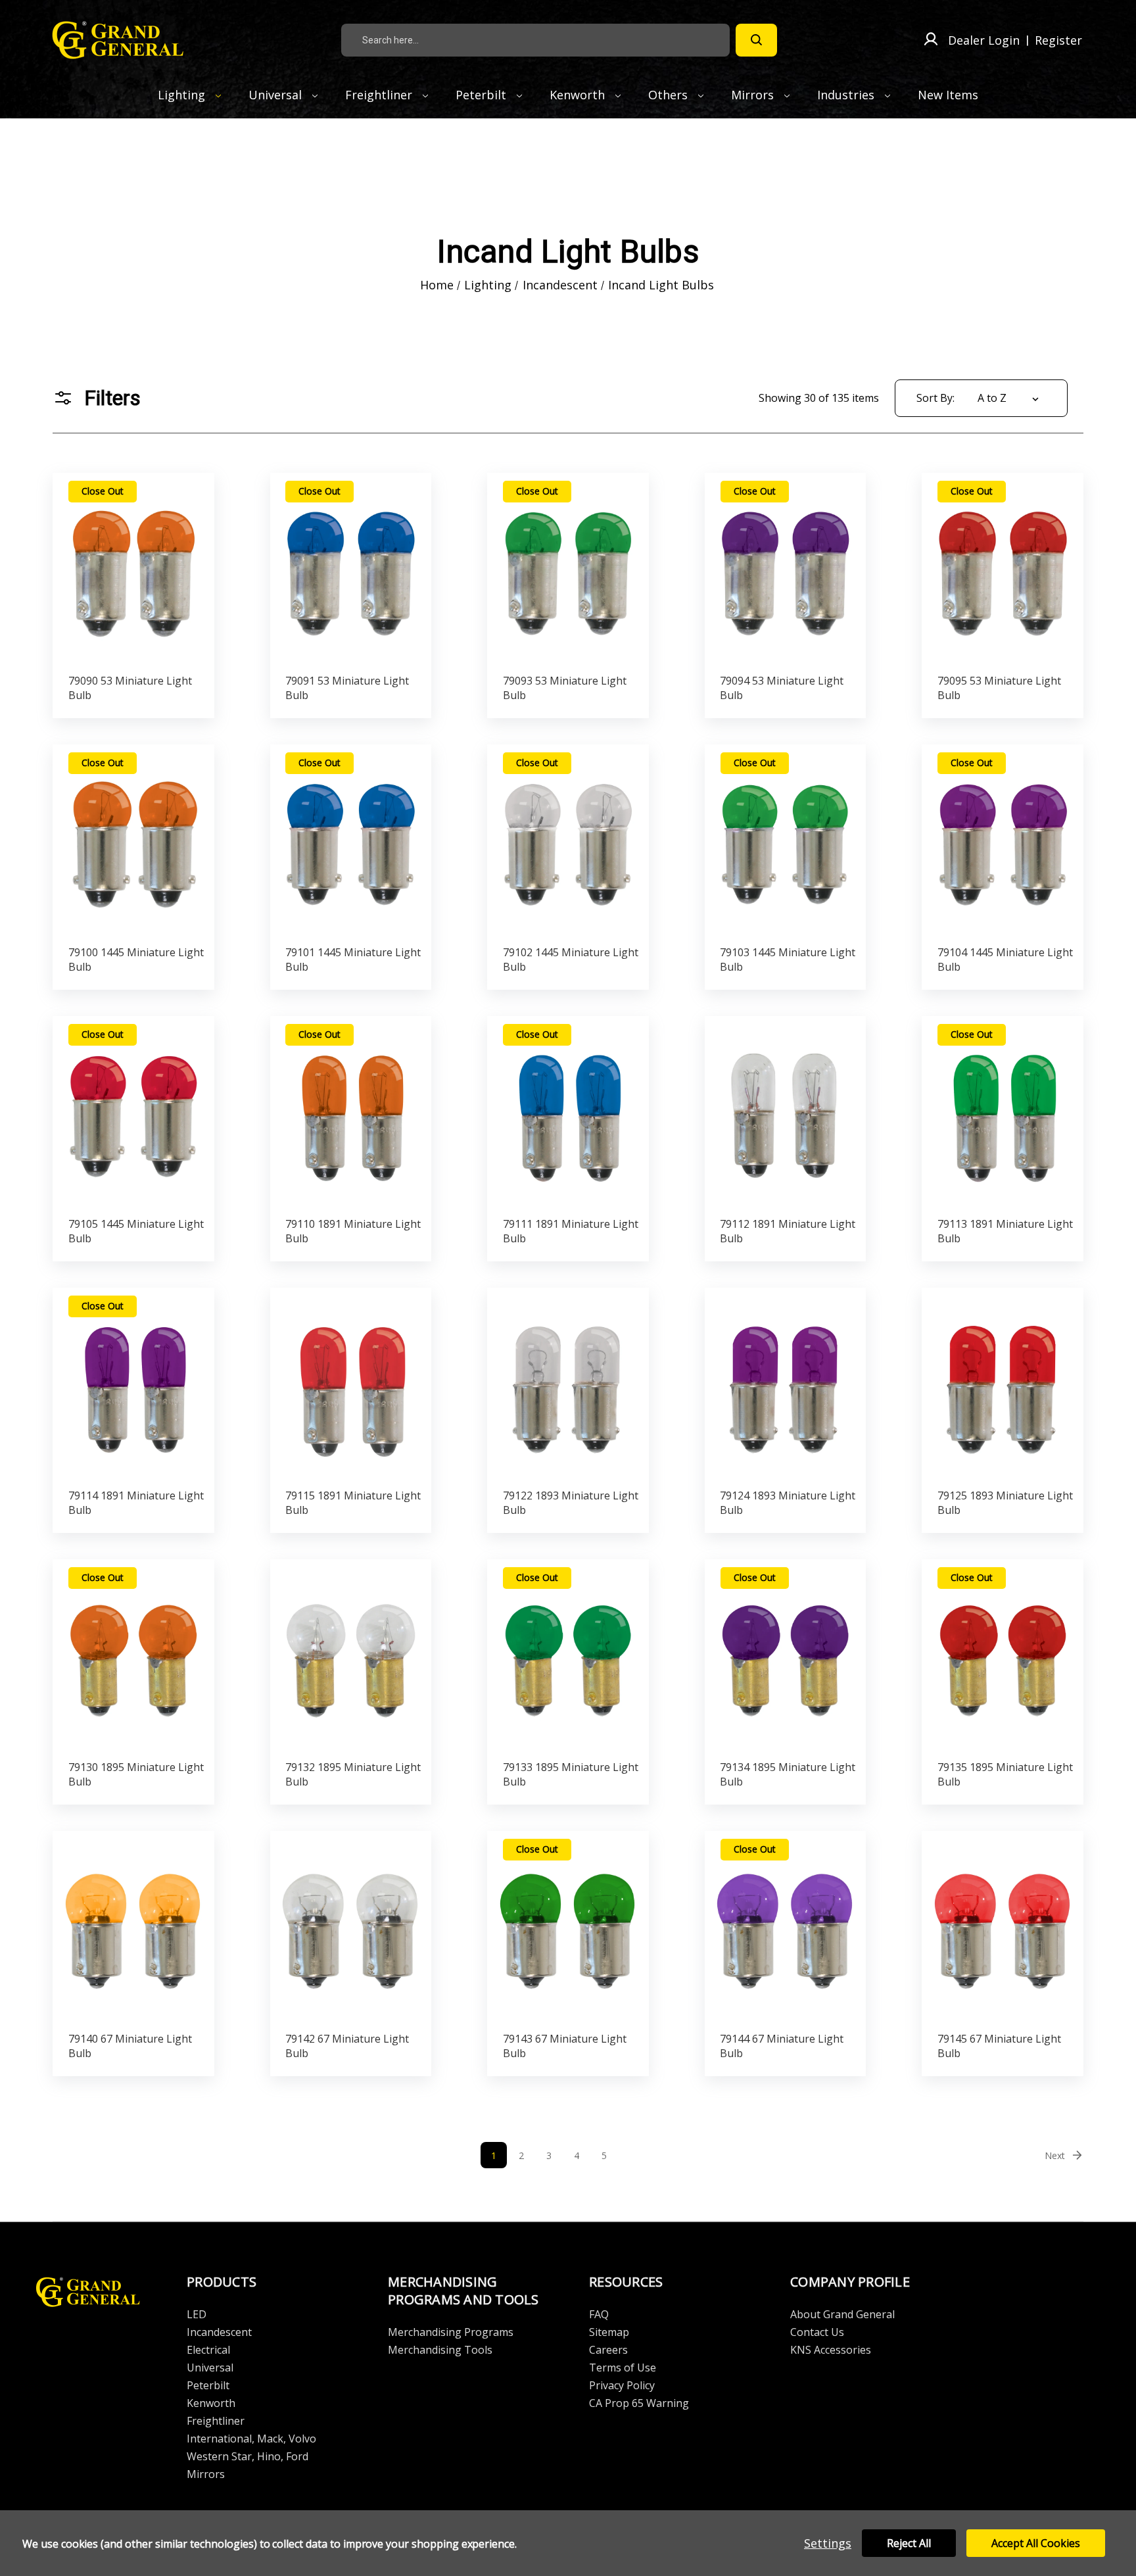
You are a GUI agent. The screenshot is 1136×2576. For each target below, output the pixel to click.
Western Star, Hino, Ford (248, 2456)
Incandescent (219, 2332)
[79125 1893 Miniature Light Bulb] (1003, 1384)
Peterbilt (483, 95)
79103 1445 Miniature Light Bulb (788, 960)
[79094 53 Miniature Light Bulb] (785, 570)
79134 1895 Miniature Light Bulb (788, 1774)
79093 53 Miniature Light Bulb (565, 688)
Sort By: (935, 398)
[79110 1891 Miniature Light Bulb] (351, 1113)
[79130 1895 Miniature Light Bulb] (134, 1656)
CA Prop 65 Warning (639, 2403)
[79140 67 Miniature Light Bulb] (134, 1928)
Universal (277, 95)
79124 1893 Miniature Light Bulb (788, 1503)
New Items (948, 95)
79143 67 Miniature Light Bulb (565, 2046)
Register (1058, 40)
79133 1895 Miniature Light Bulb (571, 1774)
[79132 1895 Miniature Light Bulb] (351, 1656)
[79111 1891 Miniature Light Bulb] (568, 1113)
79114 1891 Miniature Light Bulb (136, 1503)
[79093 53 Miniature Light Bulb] (568, 570)
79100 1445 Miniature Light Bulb (136, 960)
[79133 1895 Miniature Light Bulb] (568, 1656)
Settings (828, 2543)
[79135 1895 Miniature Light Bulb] (1003, 1656)
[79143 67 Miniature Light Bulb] (568, 1928)
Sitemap (609, 2332)
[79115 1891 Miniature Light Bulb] (351, 1384)
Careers (608, 2350)
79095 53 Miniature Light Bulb (999, 688)
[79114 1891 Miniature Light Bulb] (134, 1384)
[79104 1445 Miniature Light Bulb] (1003, 841)
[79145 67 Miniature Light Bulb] (1003, 1928)
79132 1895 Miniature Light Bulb (353, 1774)
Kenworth (579, 95)
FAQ (599, 2314)
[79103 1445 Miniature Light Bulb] (785, 841)
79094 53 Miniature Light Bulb (782, 688)
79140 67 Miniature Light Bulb (130, 2046)
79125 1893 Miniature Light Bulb (1005, 1503)
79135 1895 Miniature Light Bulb (1005, 1774)
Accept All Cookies (1036, 2543)
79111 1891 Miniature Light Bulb (571, 1231)
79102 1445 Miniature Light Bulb (571, 960)
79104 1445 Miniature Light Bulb (1005, 960)
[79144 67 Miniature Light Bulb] (785, 1928)
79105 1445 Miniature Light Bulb (136, 1231)
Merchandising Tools (440, 2350)
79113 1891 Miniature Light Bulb (1005, 1231)
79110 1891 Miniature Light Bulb (353, 1231)
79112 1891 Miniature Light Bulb (788, 1231)
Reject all (909, 2543)
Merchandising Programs (451, 2332)
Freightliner (380, 95)
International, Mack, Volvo (251, 2439)
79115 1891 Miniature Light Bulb (353, 1503)
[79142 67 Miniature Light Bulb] (351, 1928)
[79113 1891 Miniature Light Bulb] (1003, 1113)
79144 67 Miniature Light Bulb (782, 2046)
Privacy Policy (622, 2385)
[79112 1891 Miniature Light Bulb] (785, 1113)
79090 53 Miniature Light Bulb (130, 688)
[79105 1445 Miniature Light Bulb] (134, 1113)
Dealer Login (984, 40)
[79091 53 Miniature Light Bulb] (351, 570)
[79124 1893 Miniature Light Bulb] (785, 1384)
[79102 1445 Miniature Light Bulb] (568, 841)
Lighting (183, 95)
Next (1055, 2155)
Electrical (208, 2350)
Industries (847, 95)
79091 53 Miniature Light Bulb (347, 688)
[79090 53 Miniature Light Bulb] (134, 570)
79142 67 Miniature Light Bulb (347, 2046)
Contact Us (817, 2332)
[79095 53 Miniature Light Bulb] (1003, 570)
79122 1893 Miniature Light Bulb (571, 1503)
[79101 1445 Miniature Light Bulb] (351, 841)
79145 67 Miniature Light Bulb (999, 2046)
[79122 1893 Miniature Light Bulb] (568, 1384)
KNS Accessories (831, 2350)
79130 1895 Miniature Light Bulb (136, 1774)
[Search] (756, 40)
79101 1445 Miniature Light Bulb (353, 960)
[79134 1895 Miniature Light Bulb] (785, 1656)
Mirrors (754, 95)
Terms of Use (623, 2368)
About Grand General (842, 2314)
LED (197, 2314)
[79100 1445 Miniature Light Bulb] (134, 841)
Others (670, 95)
